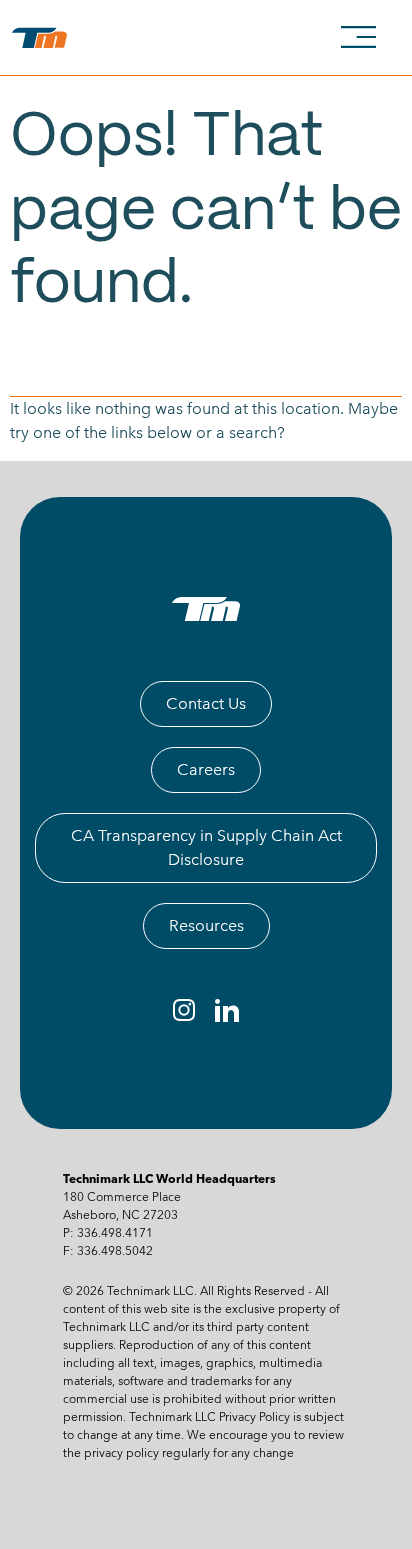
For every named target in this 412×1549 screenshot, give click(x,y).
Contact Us (206, 703)
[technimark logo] (43, 38)
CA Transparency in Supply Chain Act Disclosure (206, 847)
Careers (206, 769)
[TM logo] (205, 609)
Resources (206, 925)
